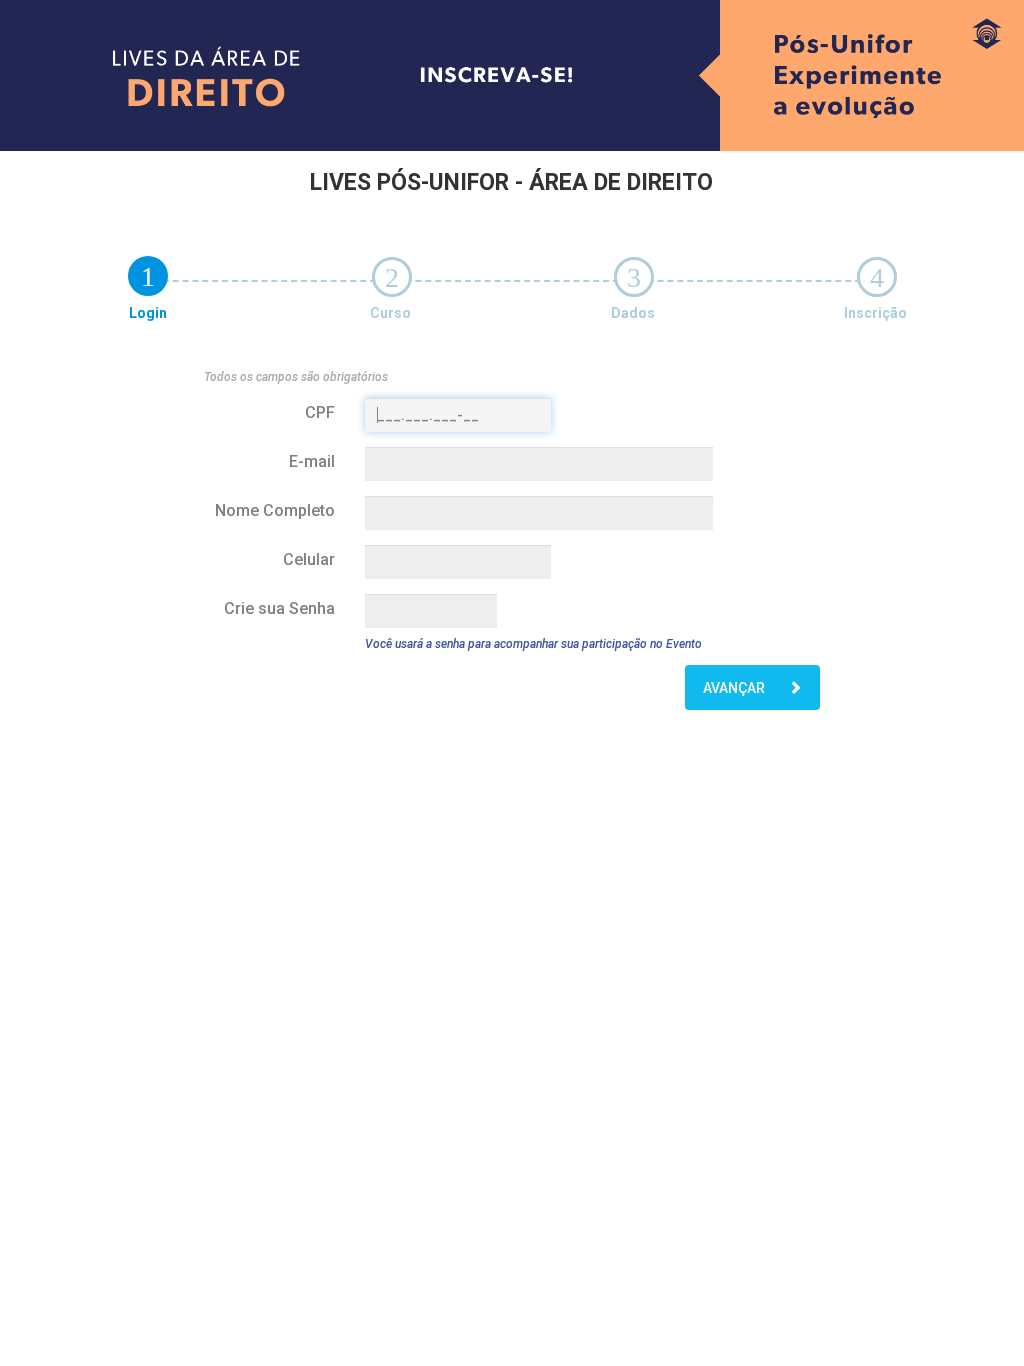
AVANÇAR (735, 688)
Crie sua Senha (279, 608)
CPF (320, 412)
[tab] (148, 276)
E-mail (312, 461)
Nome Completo (275, 510)
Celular (309, 559)
